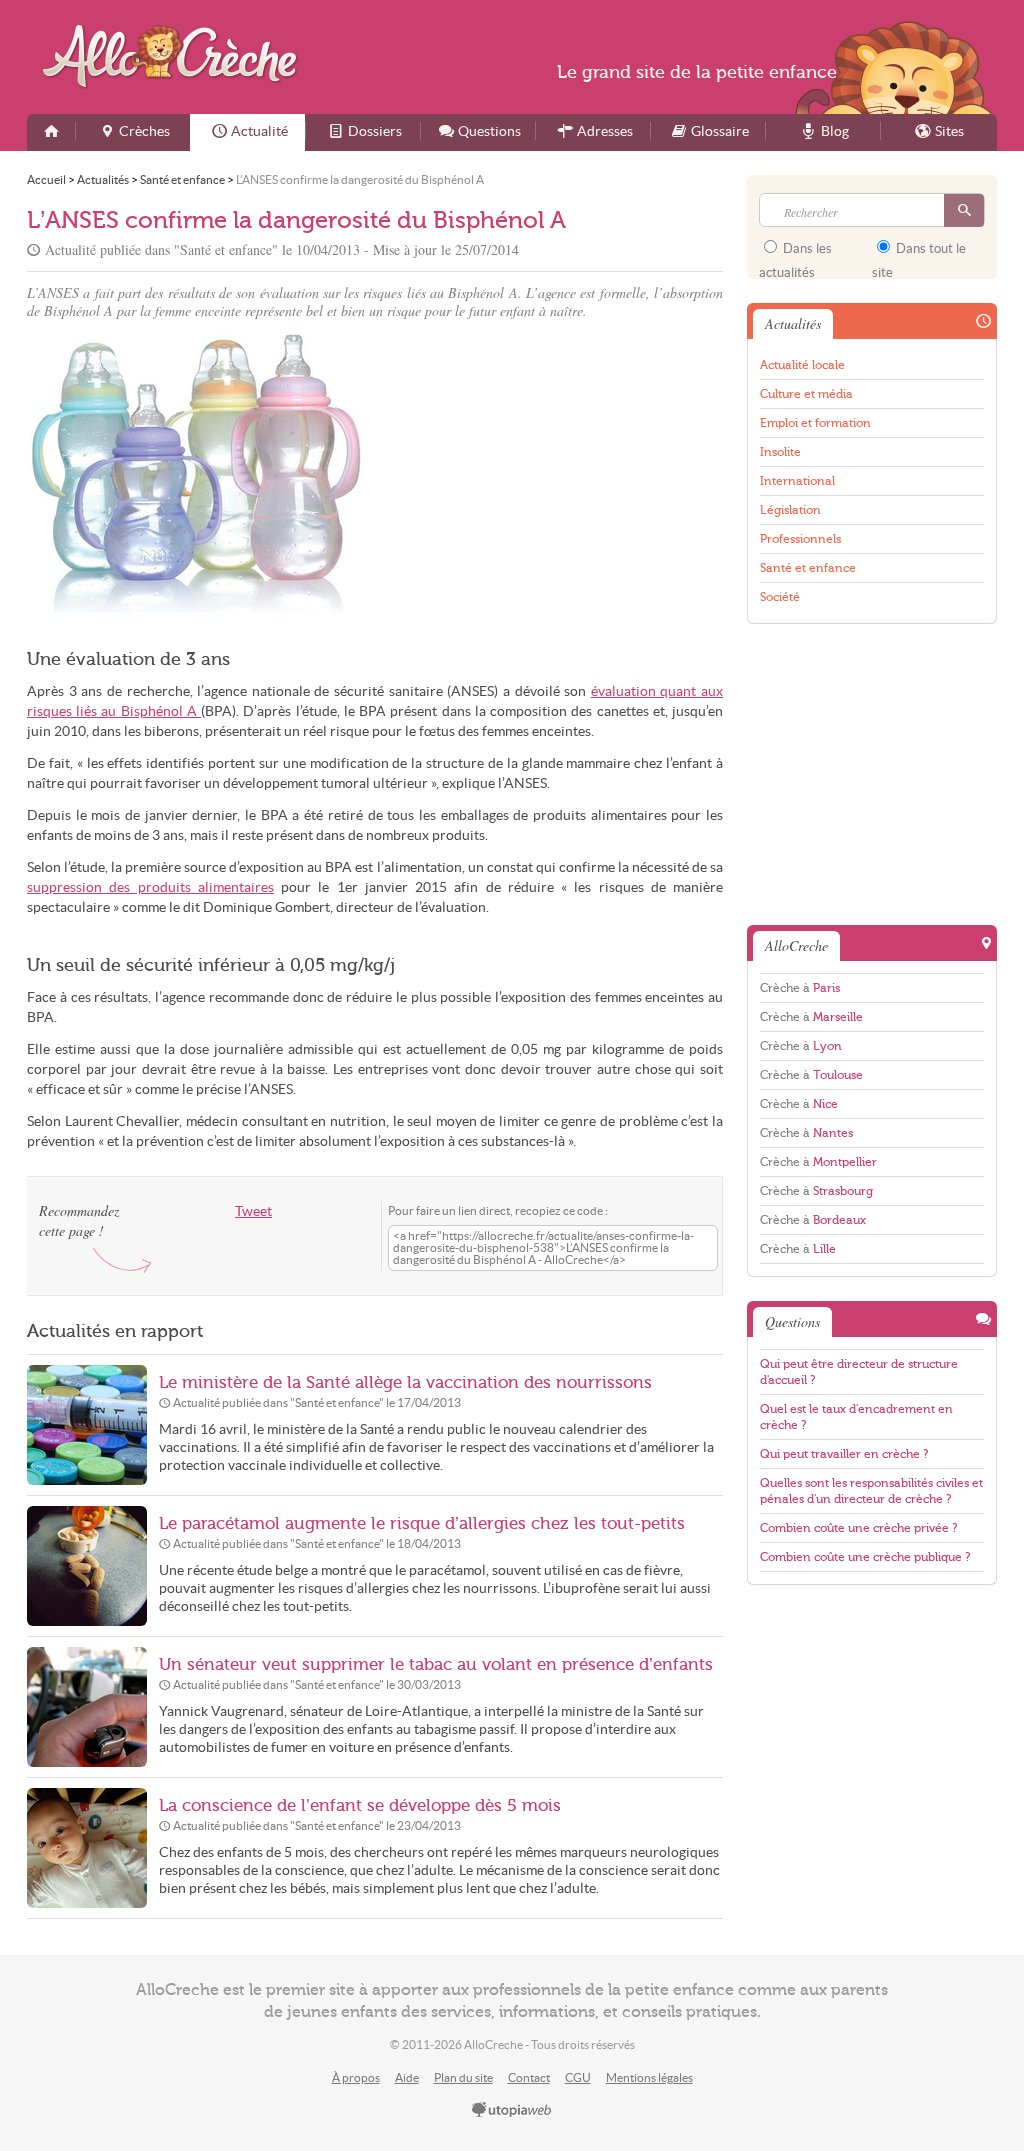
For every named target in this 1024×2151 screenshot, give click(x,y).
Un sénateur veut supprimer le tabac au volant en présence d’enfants (436, 1664)
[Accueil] (51, 132)
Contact (529, 2077)
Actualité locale (802, 365)
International (797, 481)
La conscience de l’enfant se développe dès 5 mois (360, 1805)
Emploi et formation (815, 423)
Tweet (253, 1211)
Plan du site (463, 2077)
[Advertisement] (552, 472)
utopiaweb (512, 2111)
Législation (790, 510)
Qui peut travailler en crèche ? (844, 1454)
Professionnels (800, 539)
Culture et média (806, 394)
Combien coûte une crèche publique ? (865, 1557)
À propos (356, 2077)
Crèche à (800, 988)
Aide (407, 2077)
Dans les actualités (795, 255)
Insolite (780, 452)
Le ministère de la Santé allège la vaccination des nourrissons (405, 1382)
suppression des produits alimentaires (150, 887)
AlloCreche (174, 56)
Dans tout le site (919, 255)
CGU (578, 2077)
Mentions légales (649, 2077)
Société (780, 597)
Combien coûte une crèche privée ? (858, 1528)
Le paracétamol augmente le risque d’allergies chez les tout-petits (422, 1523)
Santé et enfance (808, 568)
